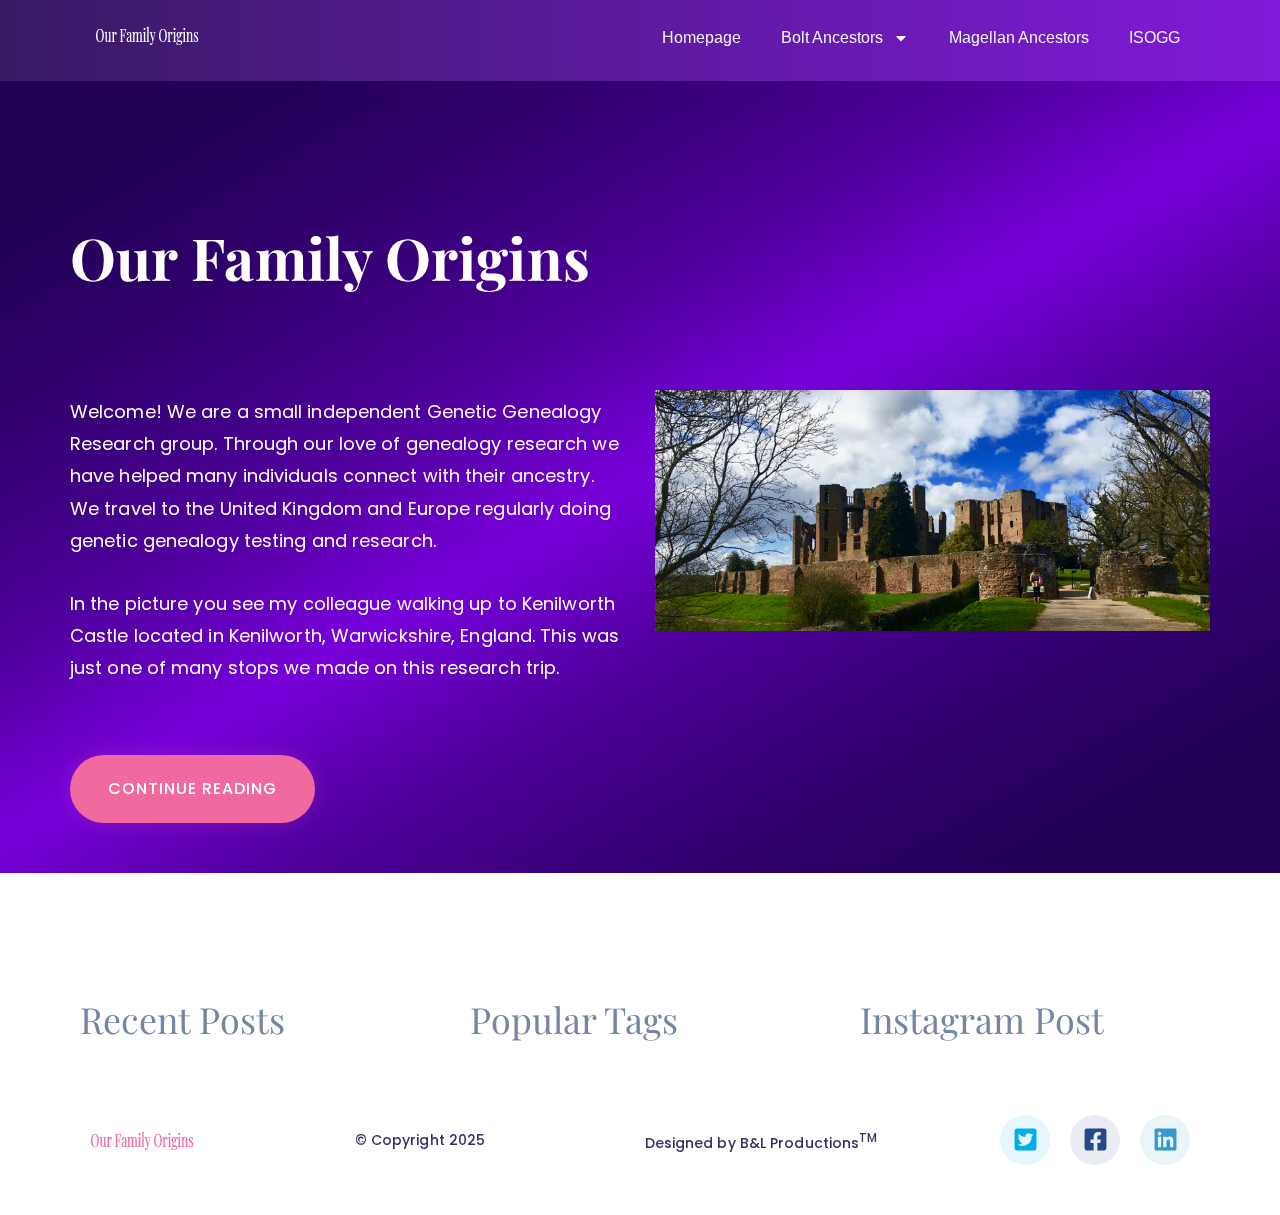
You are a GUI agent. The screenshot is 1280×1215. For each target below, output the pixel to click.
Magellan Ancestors (1019, 37)
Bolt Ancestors (832, 37)
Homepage (701, 37)
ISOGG (1154, 37)
